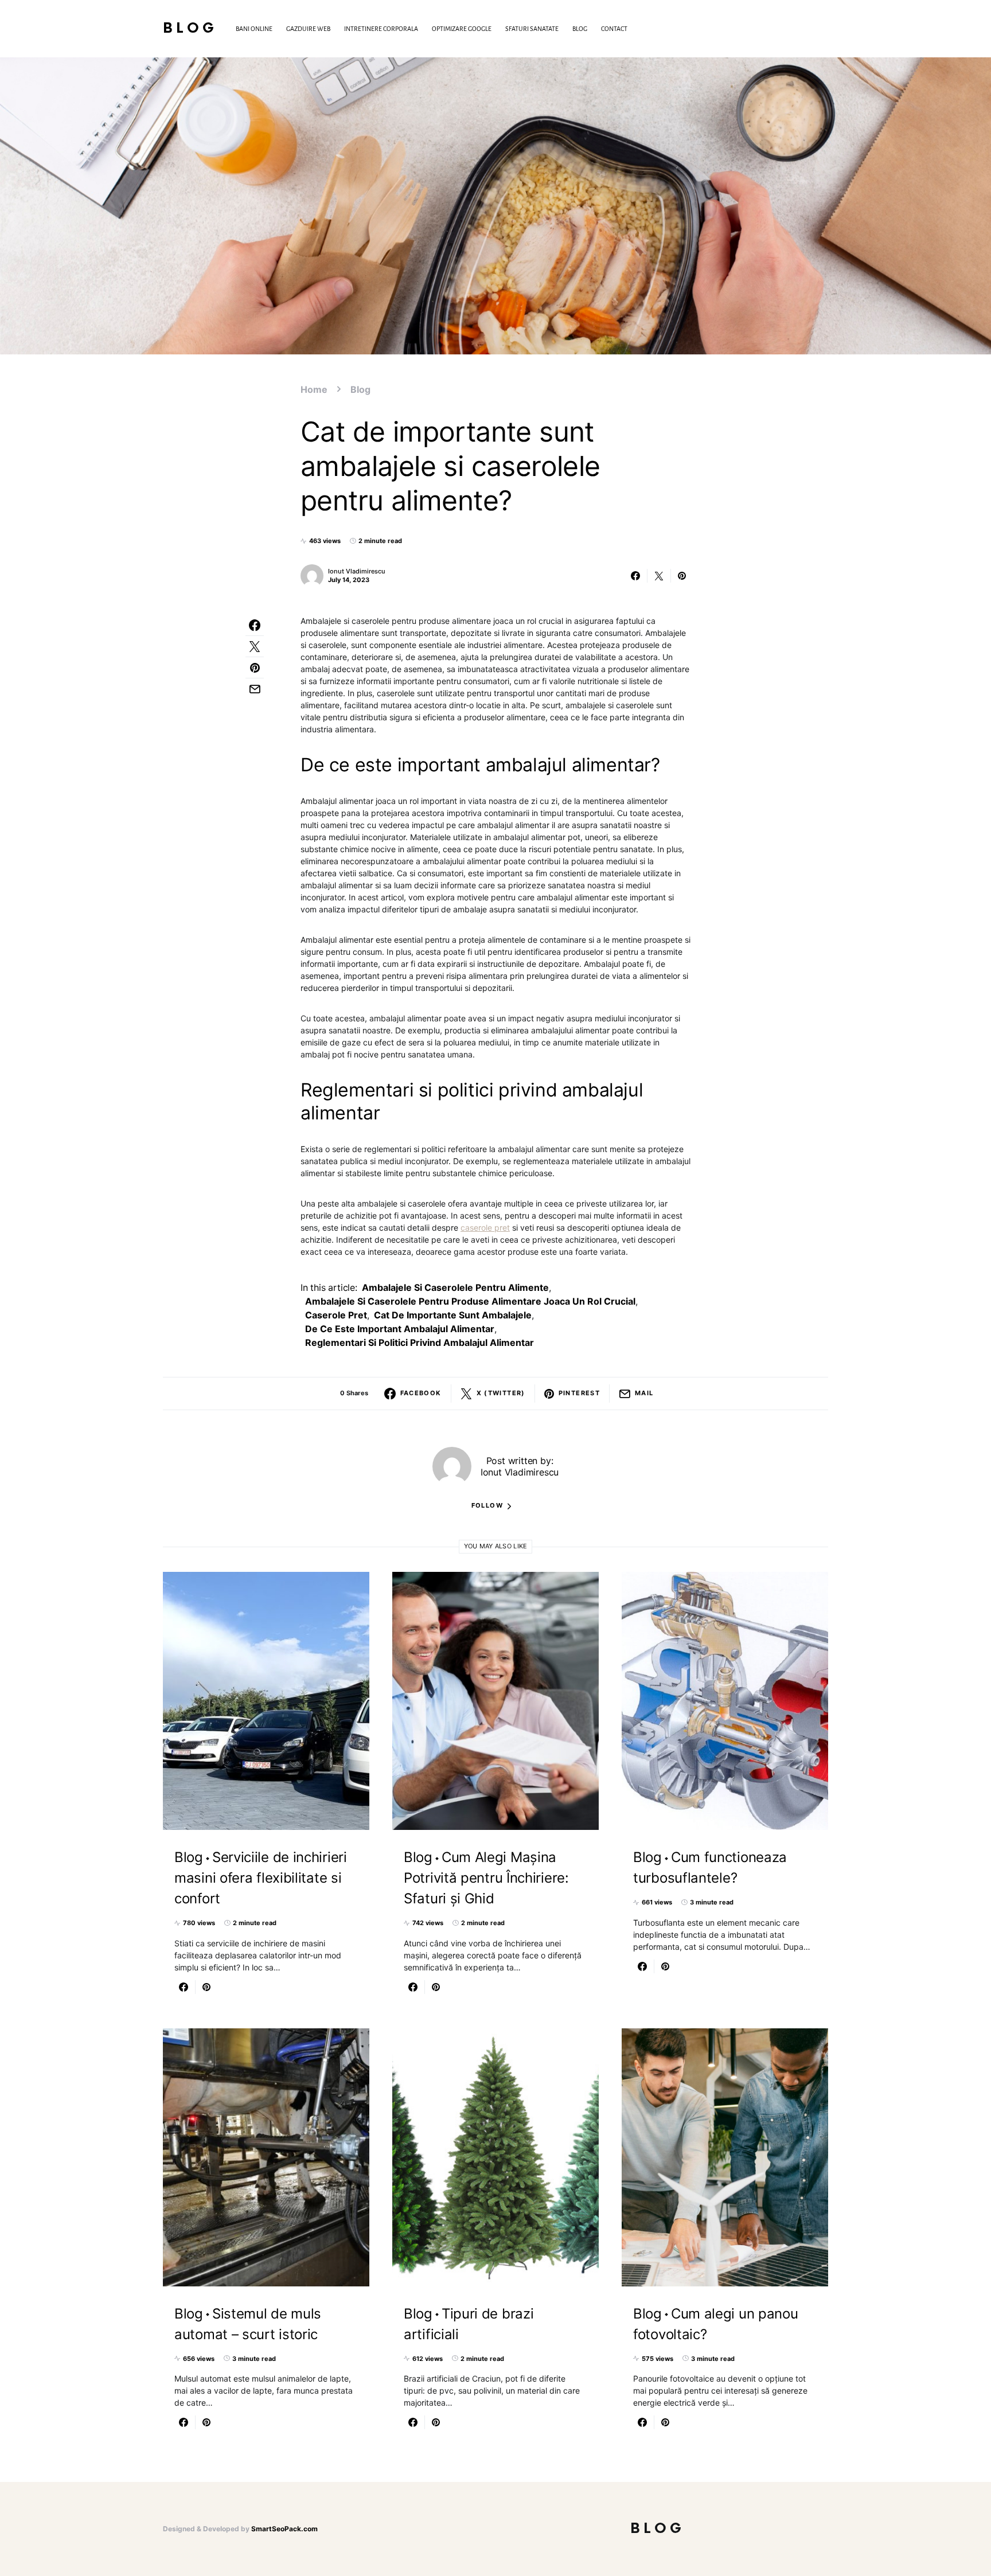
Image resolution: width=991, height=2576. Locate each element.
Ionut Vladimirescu (357, 571)
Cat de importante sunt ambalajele (453, 1315)
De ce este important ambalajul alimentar (400, 1329)
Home (314, 389)
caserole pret (485, 1227)
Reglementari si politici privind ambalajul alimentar (420, 1342)
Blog (190, 28)
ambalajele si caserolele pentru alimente (455, 1287)
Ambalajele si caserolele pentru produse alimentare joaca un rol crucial (470, 1301)
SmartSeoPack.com (284, 2529)
